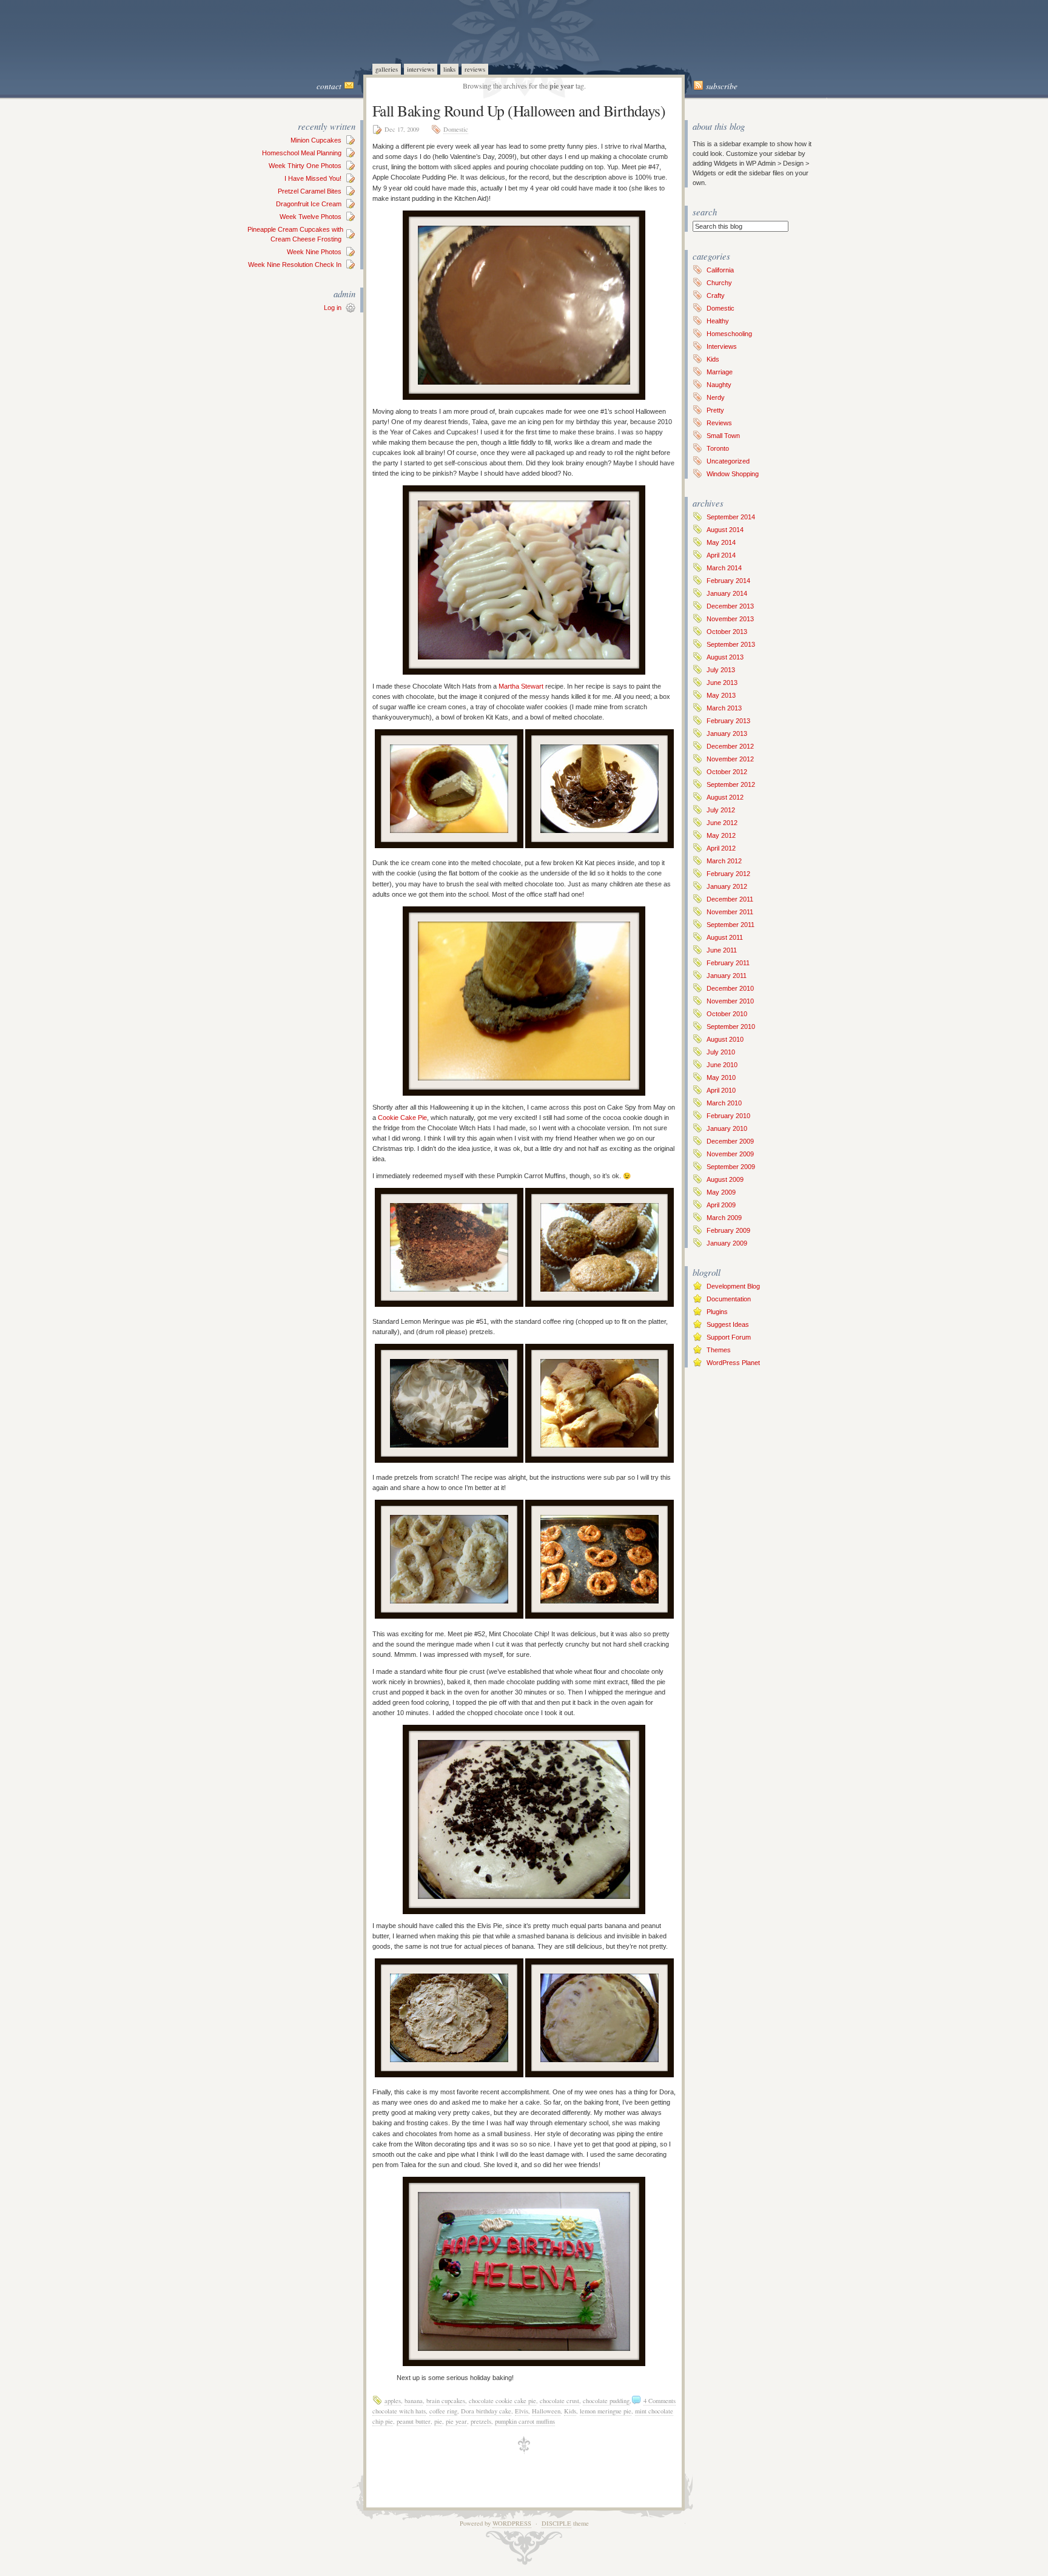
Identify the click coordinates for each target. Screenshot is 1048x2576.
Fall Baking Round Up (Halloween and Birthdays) (519, 110)
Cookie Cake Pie (402, 1118)
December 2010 (730, 988)
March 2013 (724, 708)
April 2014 (721, 555)
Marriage (720, 372)
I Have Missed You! (313, 178)
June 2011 (722, 950)
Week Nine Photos (314, 252)
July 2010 (721, 1052)
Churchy (719, 283)
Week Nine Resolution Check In (295, 265)
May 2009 (721, 1192)
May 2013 (721, 695)
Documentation (729, 1299)
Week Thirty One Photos (305, 166)
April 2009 (721, 1205)
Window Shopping (733, 474)
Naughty (719, 385)
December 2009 (730, 1141)
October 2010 (727, 1014)
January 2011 (727, 976)
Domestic (456, 129)
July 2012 (721, 810)
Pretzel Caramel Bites (310, 191)
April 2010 (721, 1090)
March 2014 (724, 568)
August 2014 (725, 530)
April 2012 (721, 848)
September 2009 (731, 1167)
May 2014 (721, 542)
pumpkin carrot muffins (525, 2421)
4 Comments (660, 2401)
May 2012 (721, 835)
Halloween (546, 2411)
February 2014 (728, 581)
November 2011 (730, 912)
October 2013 (727, 632)
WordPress (512, 2523)
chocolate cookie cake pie (502, 2401)
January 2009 (727, 1243)
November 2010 (730, 1001)
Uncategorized (728, 461)
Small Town (723, 436)
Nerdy (716, 397)
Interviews (421, 69)
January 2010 (727, 1128)
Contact (329, 86)
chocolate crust (559, 2401)
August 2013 (725, 657)
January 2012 (727, 886)
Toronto (718, 448)
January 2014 (727, 593)
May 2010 (721, 1077)
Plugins (717, 1312)
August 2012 (725, 797)
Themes (719, 1350)
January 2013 (727, 733)
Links (449, 69)
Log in (333, 308)
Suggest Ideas (728, 1324)
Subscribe (722, 86)
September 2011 (731, 925)
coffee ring (443, 2411)
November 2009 (730, 1154)
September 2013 (731, 644)
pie (438, 2421)
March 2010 (724, 1103)
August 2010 (725, 1039)
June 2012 (722, 823)
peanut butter (414, 2421)
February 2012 (728, 874)
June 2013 (722, 683)
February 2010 (728, 1116)
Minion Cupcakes (316, 140)
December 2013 (730, 606)
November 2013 (730, 619)
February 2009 (728, 1230)
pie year (456, 2421)
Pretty (715, 410)
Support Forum (729, 1337)
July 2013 (721, 670)
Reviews (475, 69)
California (720, 270)
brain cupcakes (446, 2401)
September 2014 (731, 517)
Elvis (522, 2411)
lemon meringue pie (606, 2411)
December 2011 (730, 899)
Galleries (387, 69)
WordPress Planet (733, 1363)
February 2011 (728, 963)
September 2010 (731, 1027)
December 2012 (730, 746)
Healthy (718, 321)
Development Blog (733, 1286)
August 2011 (725, 937)
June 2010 (722, 1065)
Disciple (556, 2523)
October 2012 (727, 772)
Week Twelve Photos (311, 217)
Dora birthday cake (486, 2411)
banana (414, 2401)
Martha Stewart (521, 686)
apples (393, 2401)
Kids (570, 2411)
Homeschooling (729, 334)
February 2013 (728, 721)
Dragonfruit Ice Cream (309, 204)
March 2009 (724, 1218)
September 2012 (731, 784)
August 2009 (725, 1179)
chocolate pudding (606, 2401)
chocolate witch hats (399, 2411)
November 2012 (730, 759)
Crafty (716, 295)
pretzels (481, 2421)
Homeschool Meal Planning (302, 153)
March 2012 (724, 861)
